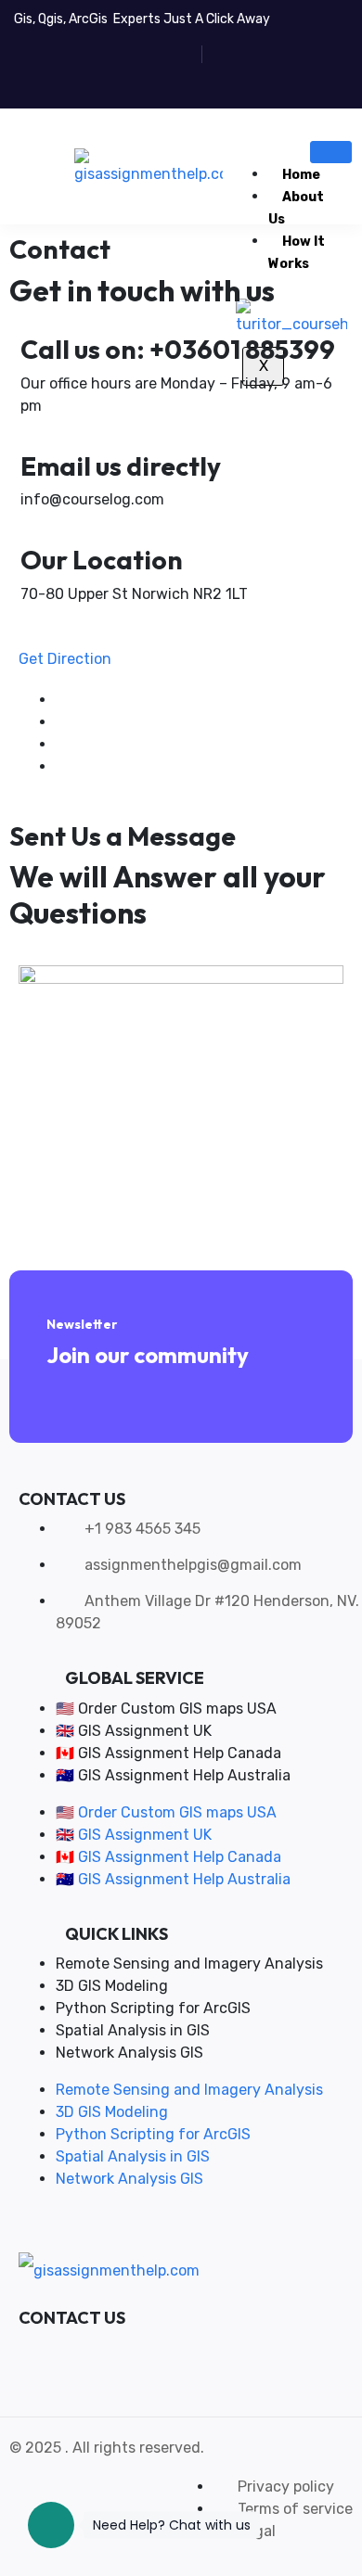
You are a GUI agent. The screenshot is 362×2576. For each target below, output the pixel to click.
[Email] (118, 2349)
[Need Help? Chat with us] (51, 2525)
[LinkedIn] (61, 766)
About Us (296, 208)
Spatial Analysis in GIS (133, 2030)
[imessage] (90, 2349)
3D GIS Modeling (112, 1986)
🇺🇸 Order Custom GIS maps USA (166, 1709)
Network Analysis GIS (129, 2053)
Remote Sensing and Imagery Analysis (189, 1964)
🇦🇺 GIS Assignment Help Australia (173, 1775)
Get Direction (65, 659)
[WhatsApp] (62, 2349)
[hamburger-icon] (331, 152)
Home (301, 175)
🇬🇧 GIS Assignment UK (134, 1731)
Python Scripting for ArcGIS (153, 2008)
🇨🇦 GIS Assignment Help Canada (168, 1753)
